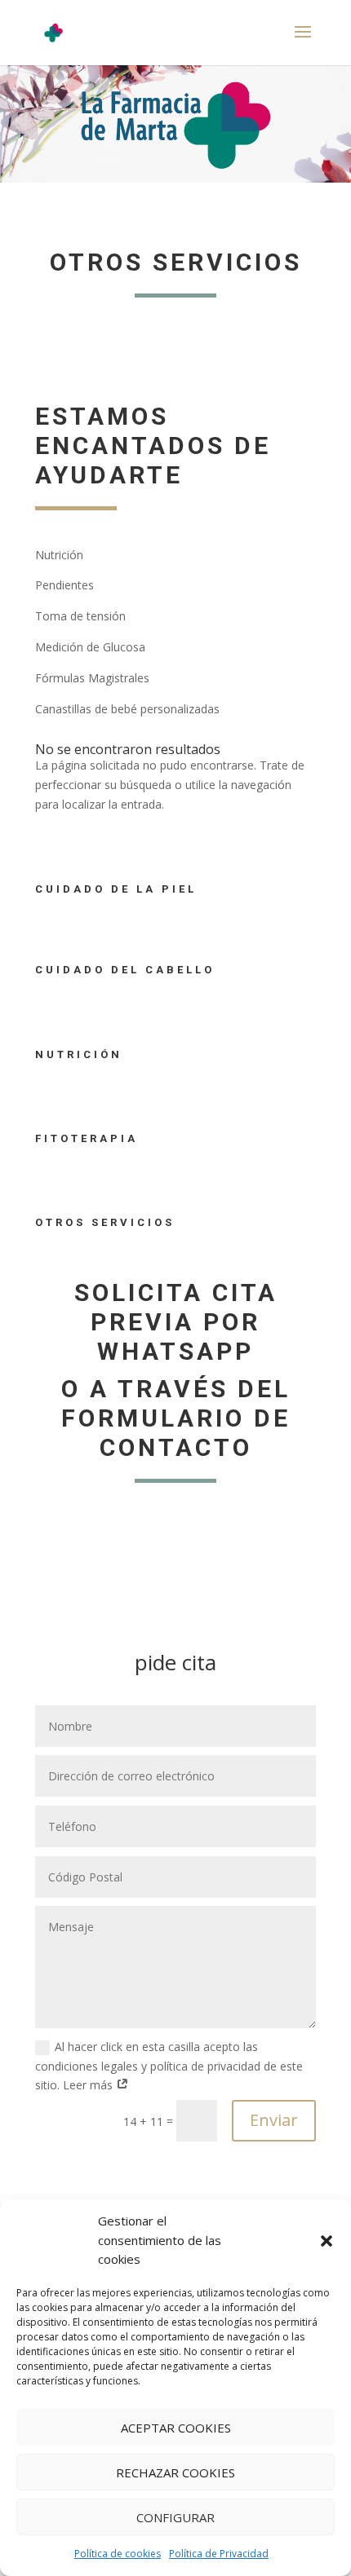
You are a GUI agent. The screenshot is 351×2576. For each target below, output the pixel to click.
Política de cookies (118, 2554)
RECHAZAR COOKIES (175, 2472)
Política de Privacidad (219, 2554)
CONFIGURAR (175, 2517)
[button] (327, 2241)
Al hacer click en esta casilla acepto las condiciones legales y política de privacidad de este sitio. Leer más (169, 2066)
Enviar (274, 2120)
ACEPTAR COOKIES (176, 2428)
